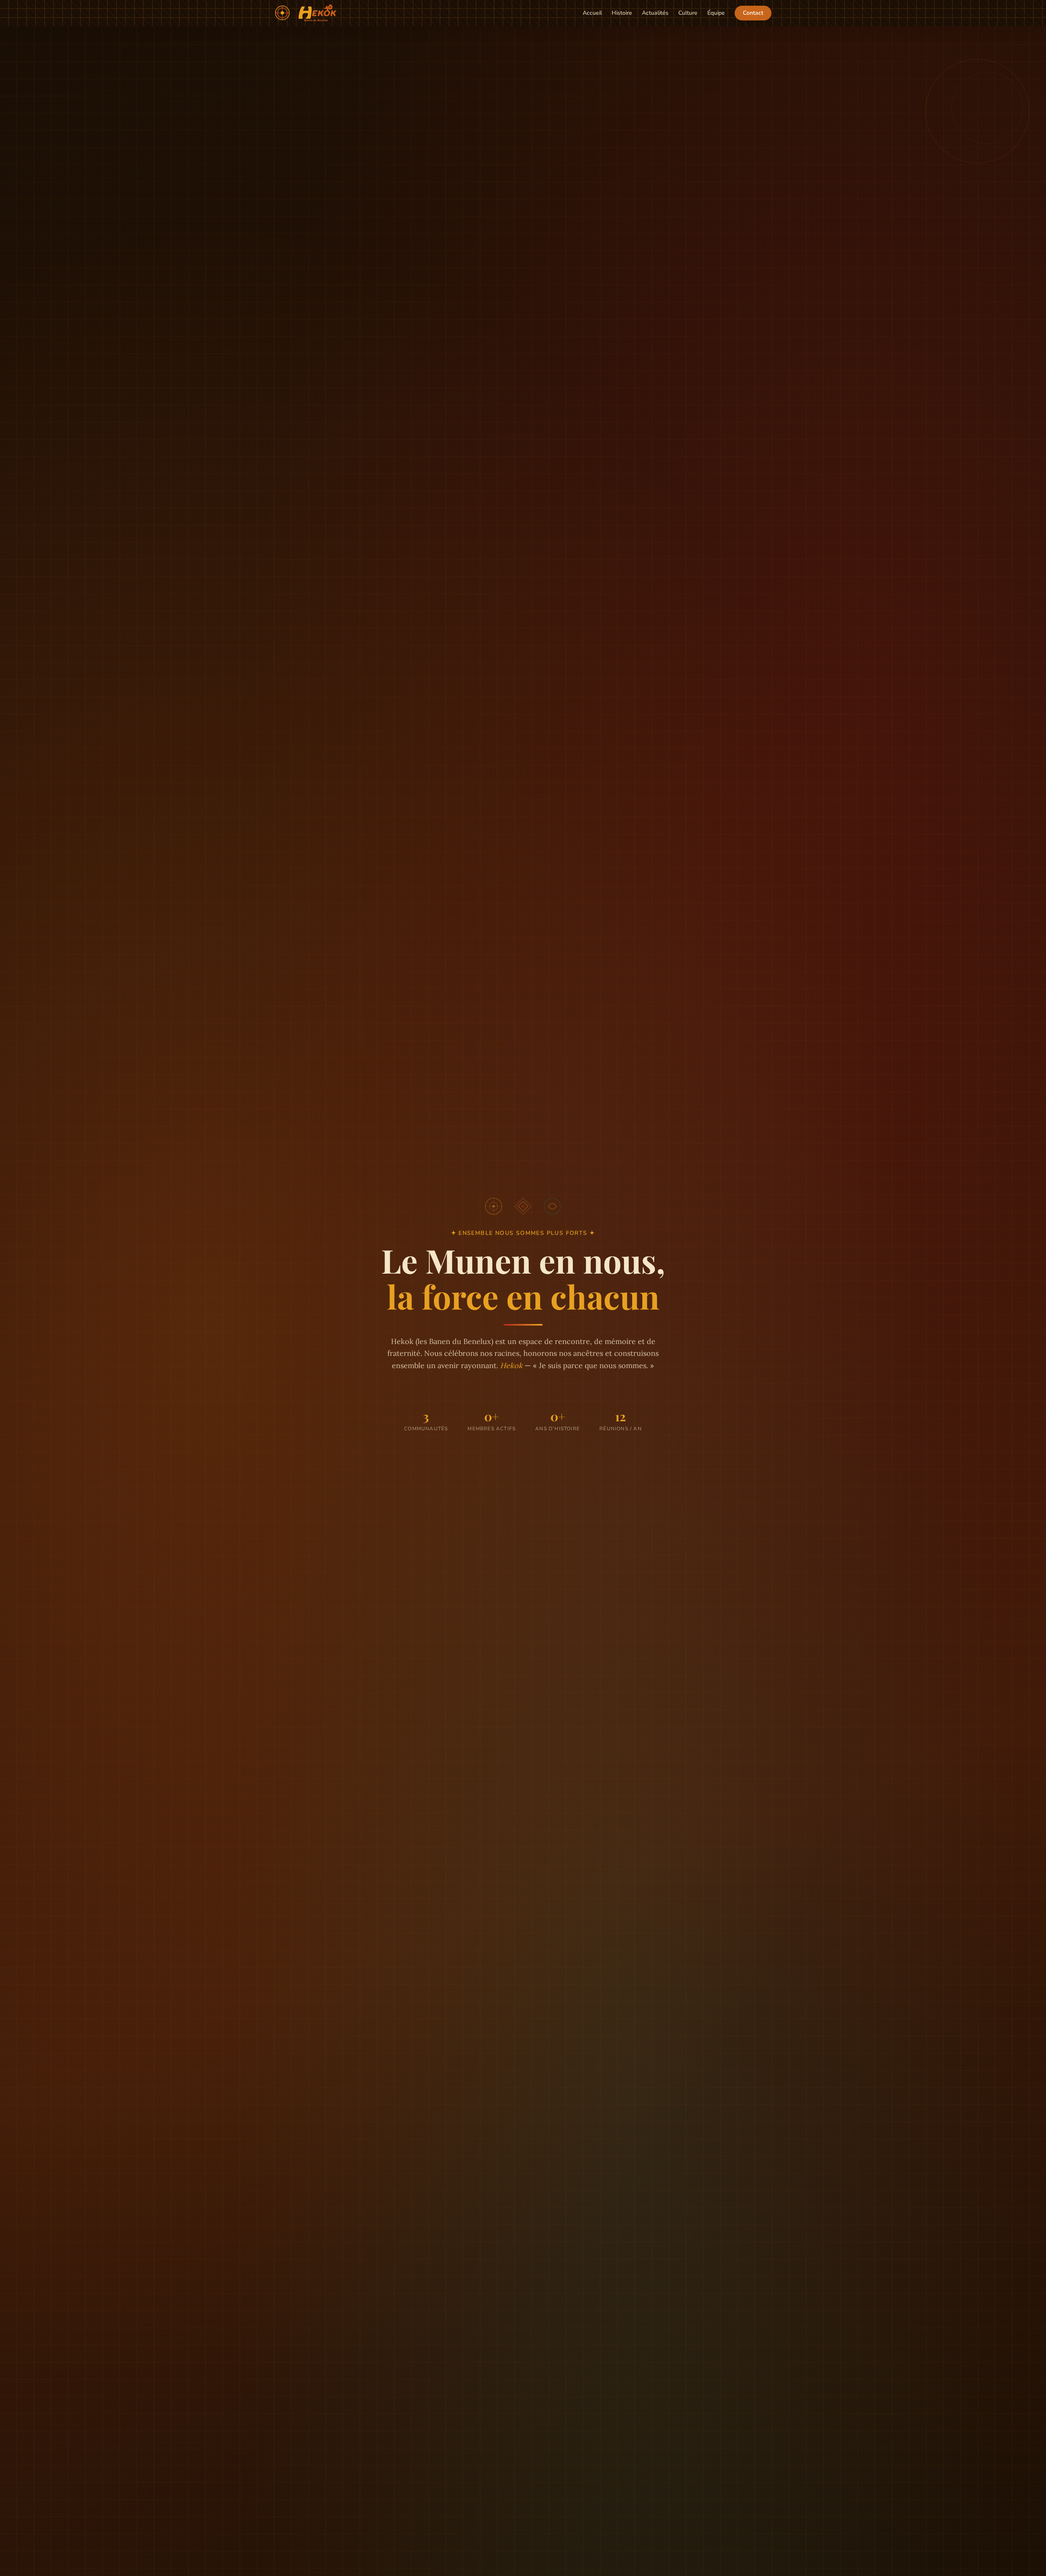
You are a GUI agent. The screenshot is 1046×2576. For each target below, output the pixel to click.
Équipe (716, 13)
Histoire (622, 13)
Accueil (592, 13)
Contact (753, 13)
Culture (688, 13)
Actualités (655, 13)
